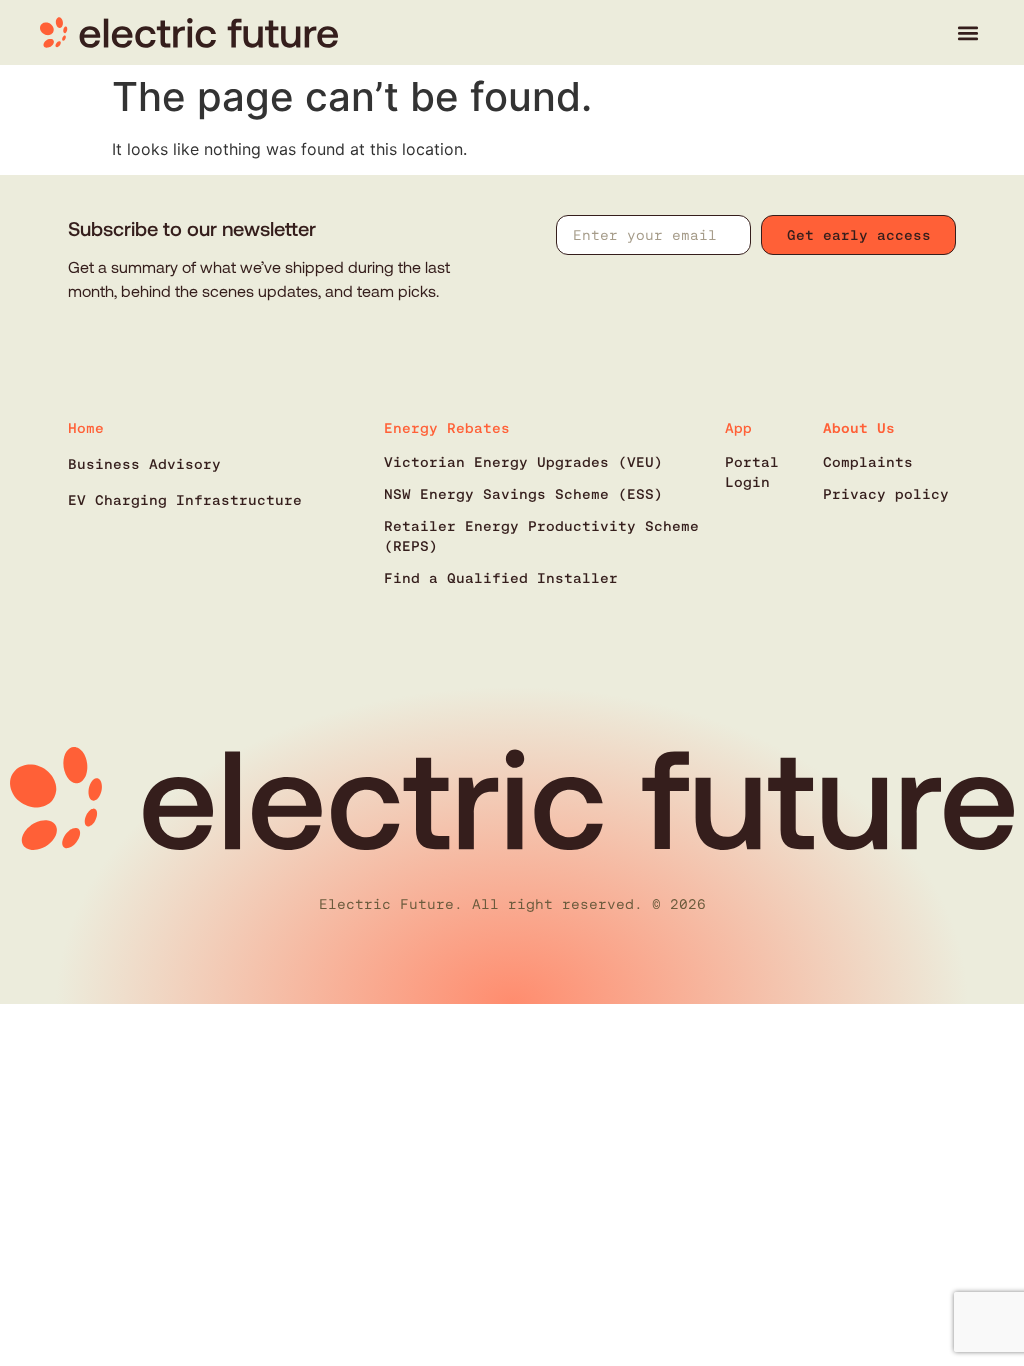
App (738, 428)
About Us (859, 428)
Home (86, 428)
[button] (967, 32)
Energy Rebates (447, 428)
